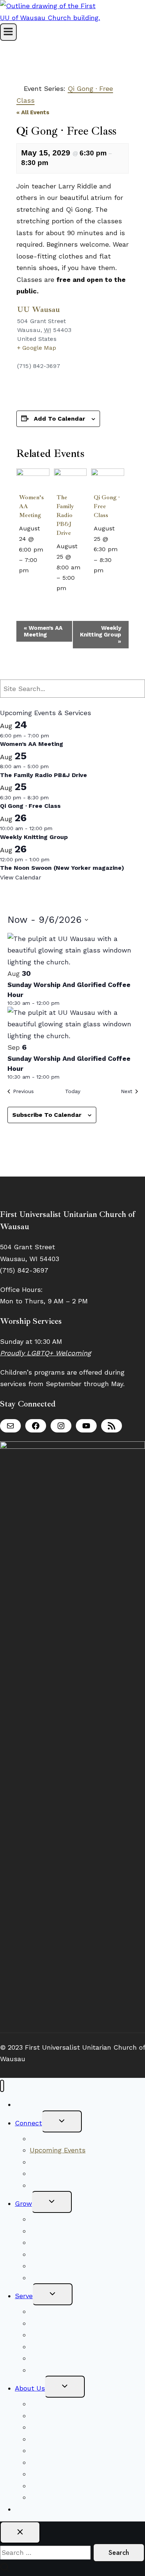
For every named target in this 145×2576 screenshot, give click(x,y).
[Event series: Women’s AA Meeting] (33, 570)
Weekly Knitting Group (101, 635)
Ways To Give (36, 2509)
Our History (48, 2450)
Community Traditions (65, 2162)
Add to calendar (59, 419)
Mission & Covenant (61, 2416)
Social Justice (52, 2323)
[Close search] (20, 2532)
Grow (23, 2203)
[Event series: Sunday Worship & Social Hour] (64, 1003)
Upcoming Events (58, 2150)
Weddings (45, 2497)
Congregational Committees (75, 2335)
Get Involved (50, 2266)
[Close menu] (2, 2086)
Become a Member (59, 2173)
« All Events (33, 112)
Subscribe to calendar (47, 1115)
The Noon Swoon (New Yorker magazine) (62, 868)
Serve (24, 2296)
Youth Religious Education (72, 2242)
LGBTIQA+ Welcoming (65, 2427)
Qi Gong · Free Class (30, 806)
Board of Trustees (58, 2347)
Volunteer (45, 2311)
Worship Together (58, 2139)
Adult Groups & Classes (69, 2254)
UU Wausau (38, 309)
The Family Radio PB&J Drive (65, 515)
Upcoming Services (60, 2219)
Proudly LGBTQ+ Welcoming (46, 1353)
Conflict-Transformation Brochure (84, 2474)
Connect (28, 2123)
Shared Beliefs (53, 2231)
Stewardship (50, 2370)
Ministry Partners (57, 2358)
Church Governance (62, 2462)
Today (73, 1091)
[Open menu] (8, 32)
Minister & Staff (55, 2439)
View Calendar (21, 877)
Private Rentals (54, 2486)
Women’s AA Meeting (43, 631)
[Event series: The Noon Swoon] (54, 859)
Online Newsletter (59, 2185)
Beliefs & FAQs (53, 2404)
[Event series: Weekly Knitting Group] (57, 828)
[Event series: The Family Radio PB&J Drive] (71, 588)
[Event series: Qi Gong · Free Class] (108, 570)
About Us (30, 2388)
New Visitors (35, 2104)
